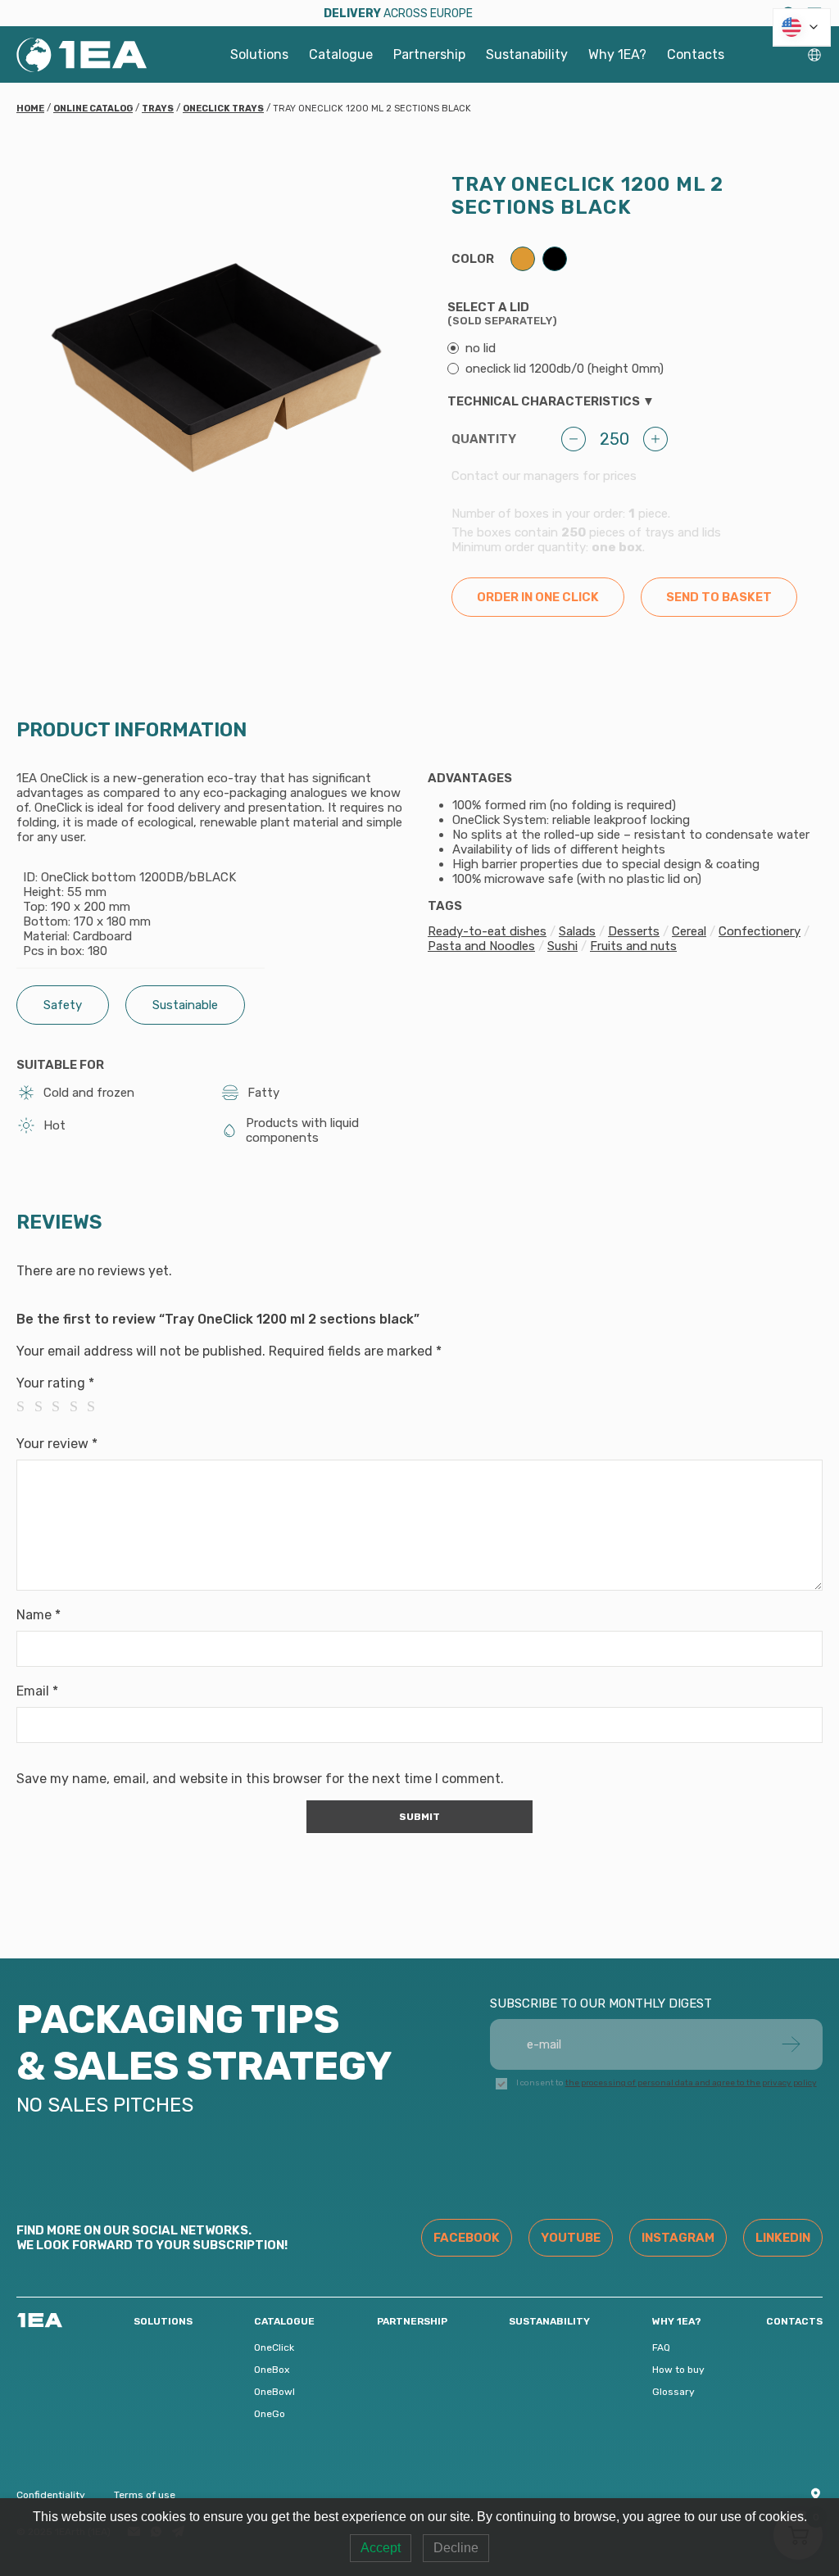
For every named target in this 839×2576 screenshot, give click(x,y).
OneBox (272, 2370)
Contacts (696, 54)
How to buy (678, 2370)
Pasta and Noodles (481, 946)
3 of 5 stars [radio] (61, 1406)
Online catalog (93, 109)
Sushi (562, 946)
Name (39, 1615)
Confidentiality (51, 2495)
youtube (571, 2238)
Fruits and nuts (633, 946)
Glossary (673, 2392)
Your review (57, 1444)
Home (30, 109)
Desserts (634, 931)
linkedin (783, 2238)
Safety (63, 1005)
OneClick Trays (223, 109)
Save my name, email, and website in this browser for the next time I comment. (260, 1779)
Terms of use (145, 2495)
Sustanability (527, 54)
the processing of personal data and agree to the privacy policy (691, 2083)
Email (37, 1691)
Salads (577, 931)
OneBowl (274, 2392)
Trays (158, 109)
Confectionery (760, 931)
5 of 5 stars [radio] (96, 1406)
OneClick (274, 2347)
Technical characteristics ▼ (551, 401)
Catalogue (341, 54)
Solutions (259, 54)
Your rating (55, 1383)
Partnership (429, 54)
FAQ (661, 2347)
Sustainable (185, 1005)
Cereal (689, 931)
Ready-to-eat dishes (487, 931)
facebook (467, 2238)
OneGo (270, 2414)
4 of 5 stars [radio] (79, 1406)
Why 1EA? (617, 54)
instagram (678, 2238)
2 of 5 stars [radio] (43, 1406)
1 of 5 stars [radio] (25, 1406)
